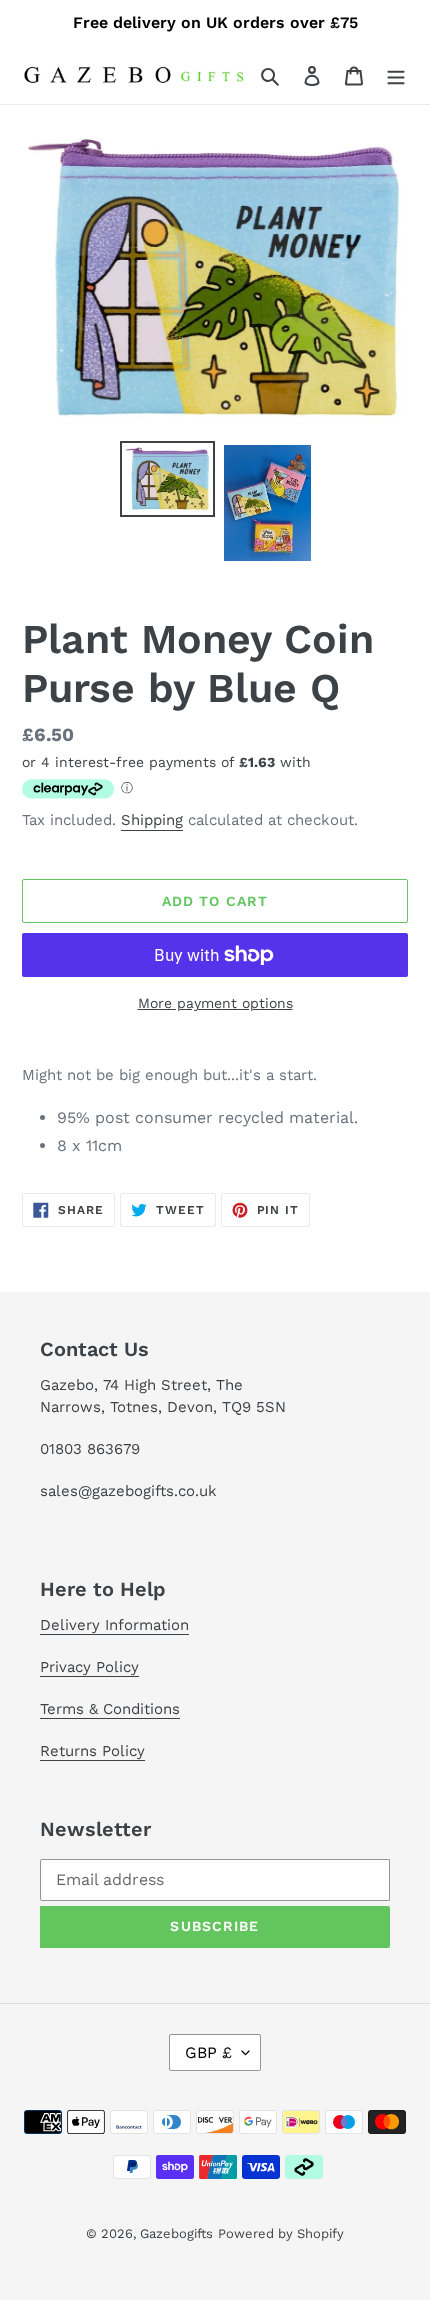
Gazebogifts (176, 2233)
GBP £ (208, 2052)
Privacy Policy (89, 1667)
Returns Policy (92, 1751)
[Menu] (396, 75)
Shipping (152, 820)
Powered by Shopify (281, 2233)
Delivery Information (114, 1625)
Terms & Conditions (110, 1709)
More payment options (215, 1003)
